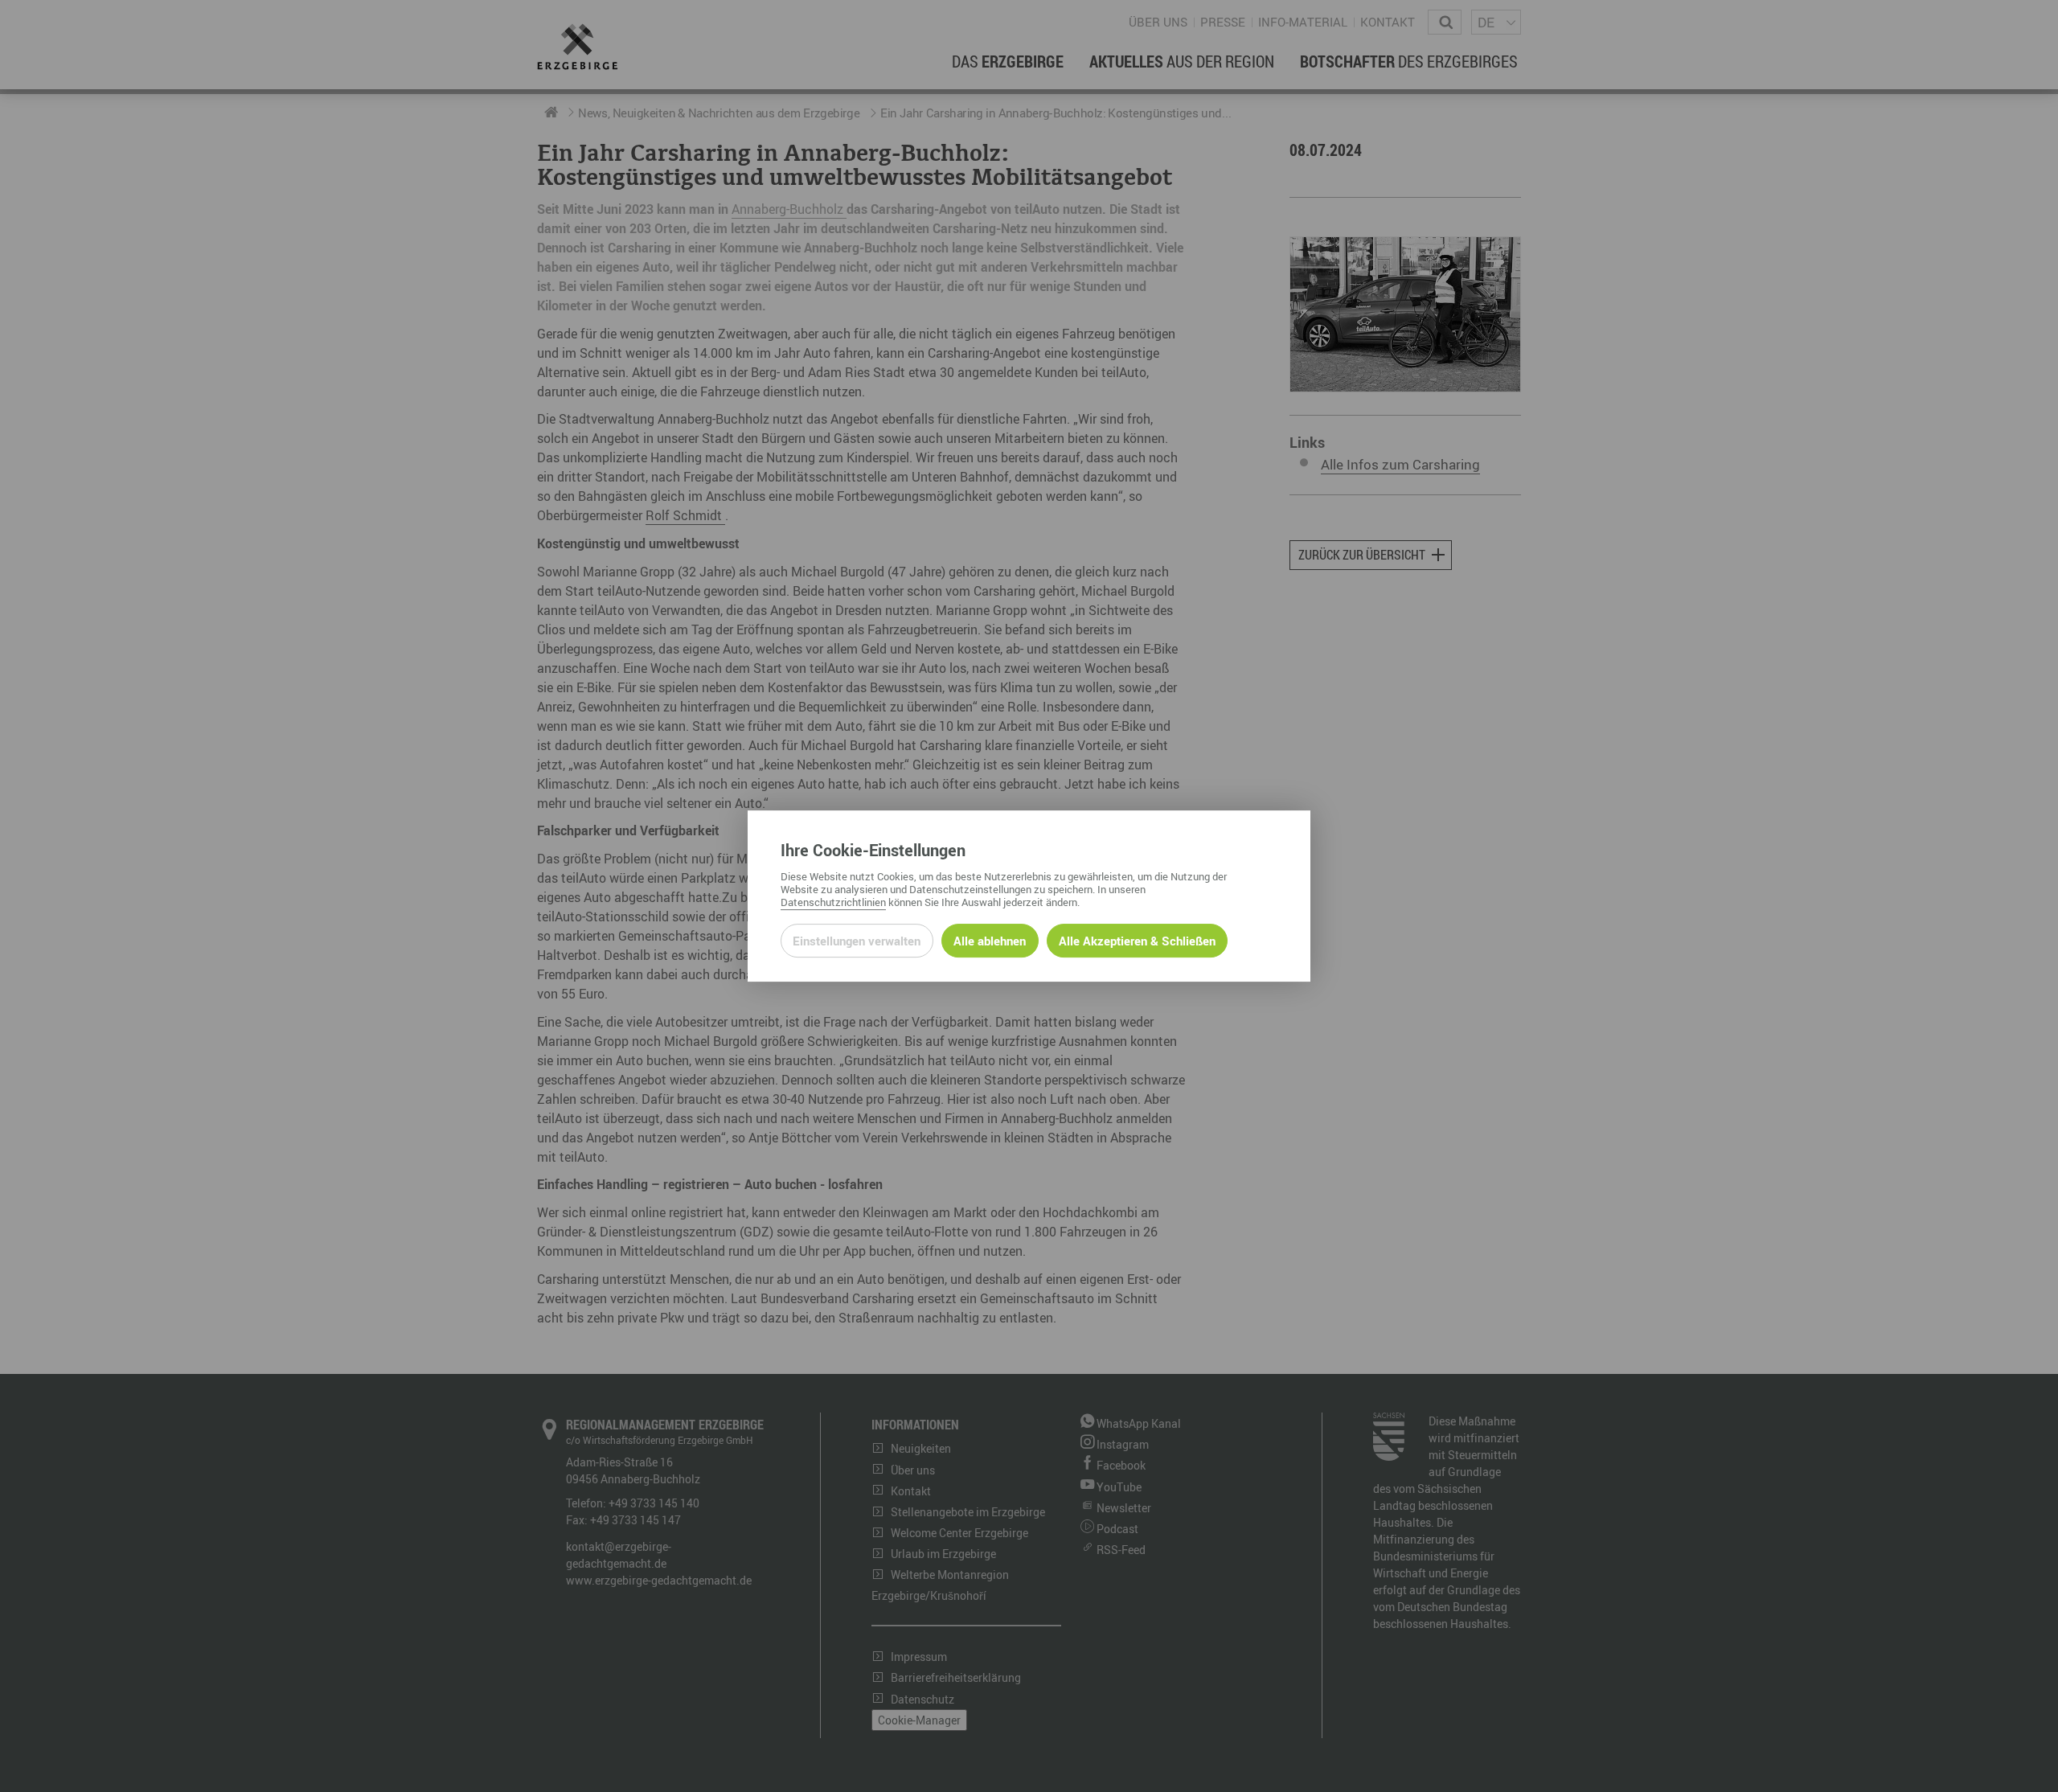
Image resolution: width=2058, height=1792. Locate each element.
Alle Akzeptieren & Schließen (1137, 941)
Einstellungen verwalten (857, 941)
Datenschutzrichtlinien (833, 902)
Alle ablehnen (990, 941)
